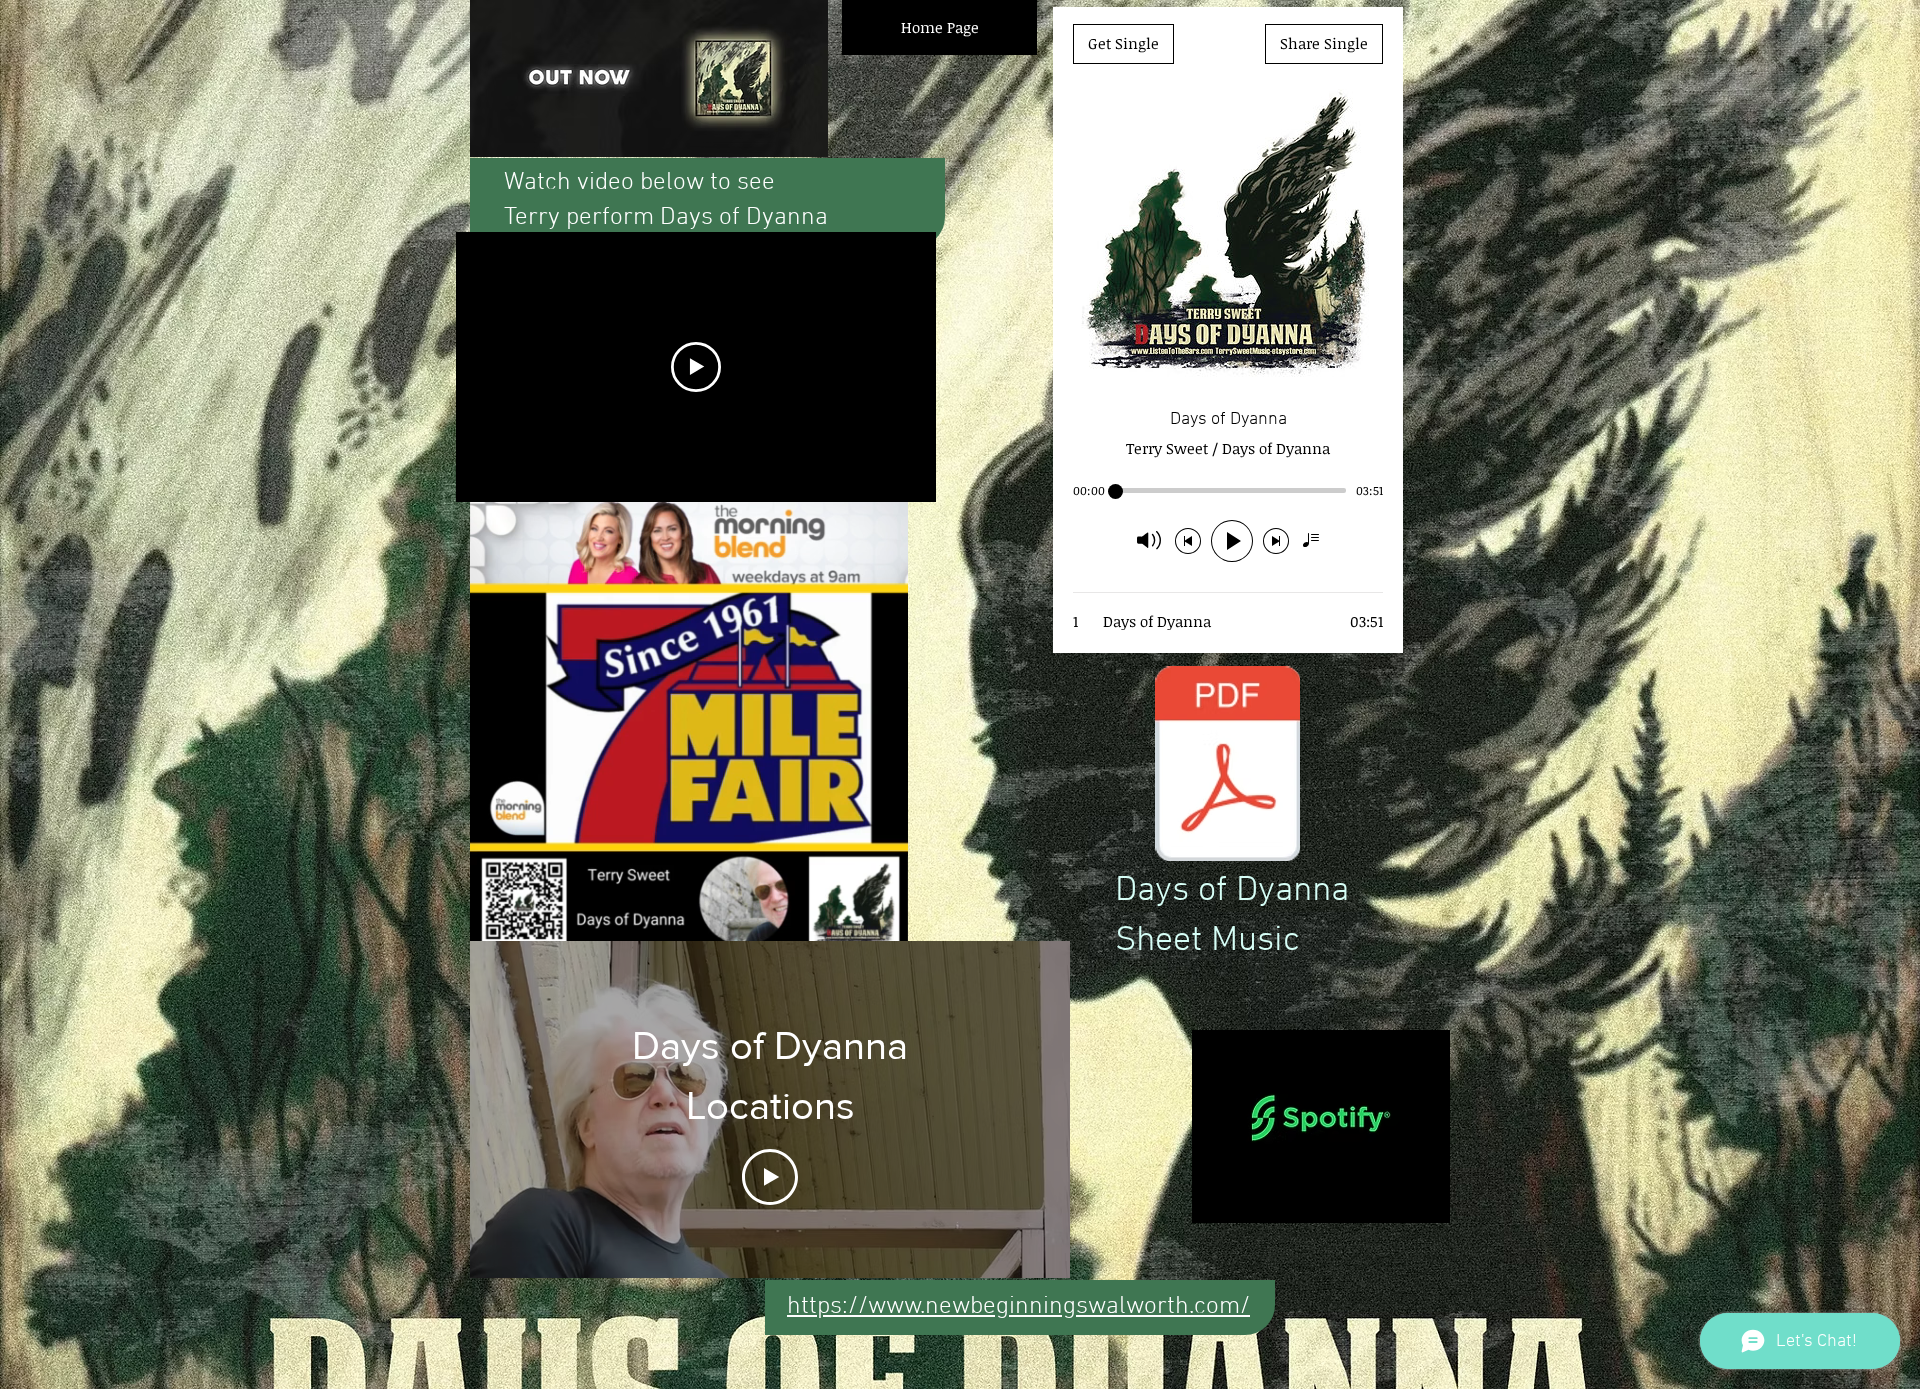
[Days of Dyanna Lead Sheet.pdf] (1227, 766)
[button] (882, 934)
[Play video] (696, 367)
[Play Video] (770, 1177)
